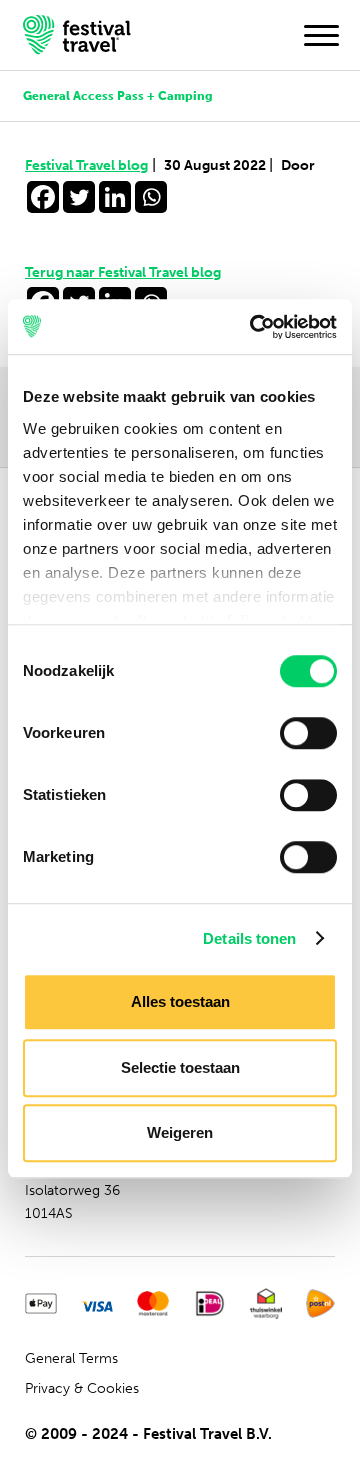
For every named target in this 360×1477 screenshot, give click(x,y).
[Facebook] (43, 197)
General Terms (71, 1358)
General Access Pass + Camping (118, 95)
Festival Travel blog (90, 165)
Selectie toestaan (180, 1067)
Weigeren (180, 1132)
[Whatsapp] (151, 197)
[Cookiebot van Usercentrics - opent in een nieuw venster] (254, 327)
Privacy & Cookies (82, 1388)
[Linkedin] (115, 197)
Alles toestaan (180, 1001)
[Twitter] (79, 197)
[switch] (308, 733)
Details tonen (249, 938)
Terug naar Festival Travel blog (123, 272)
